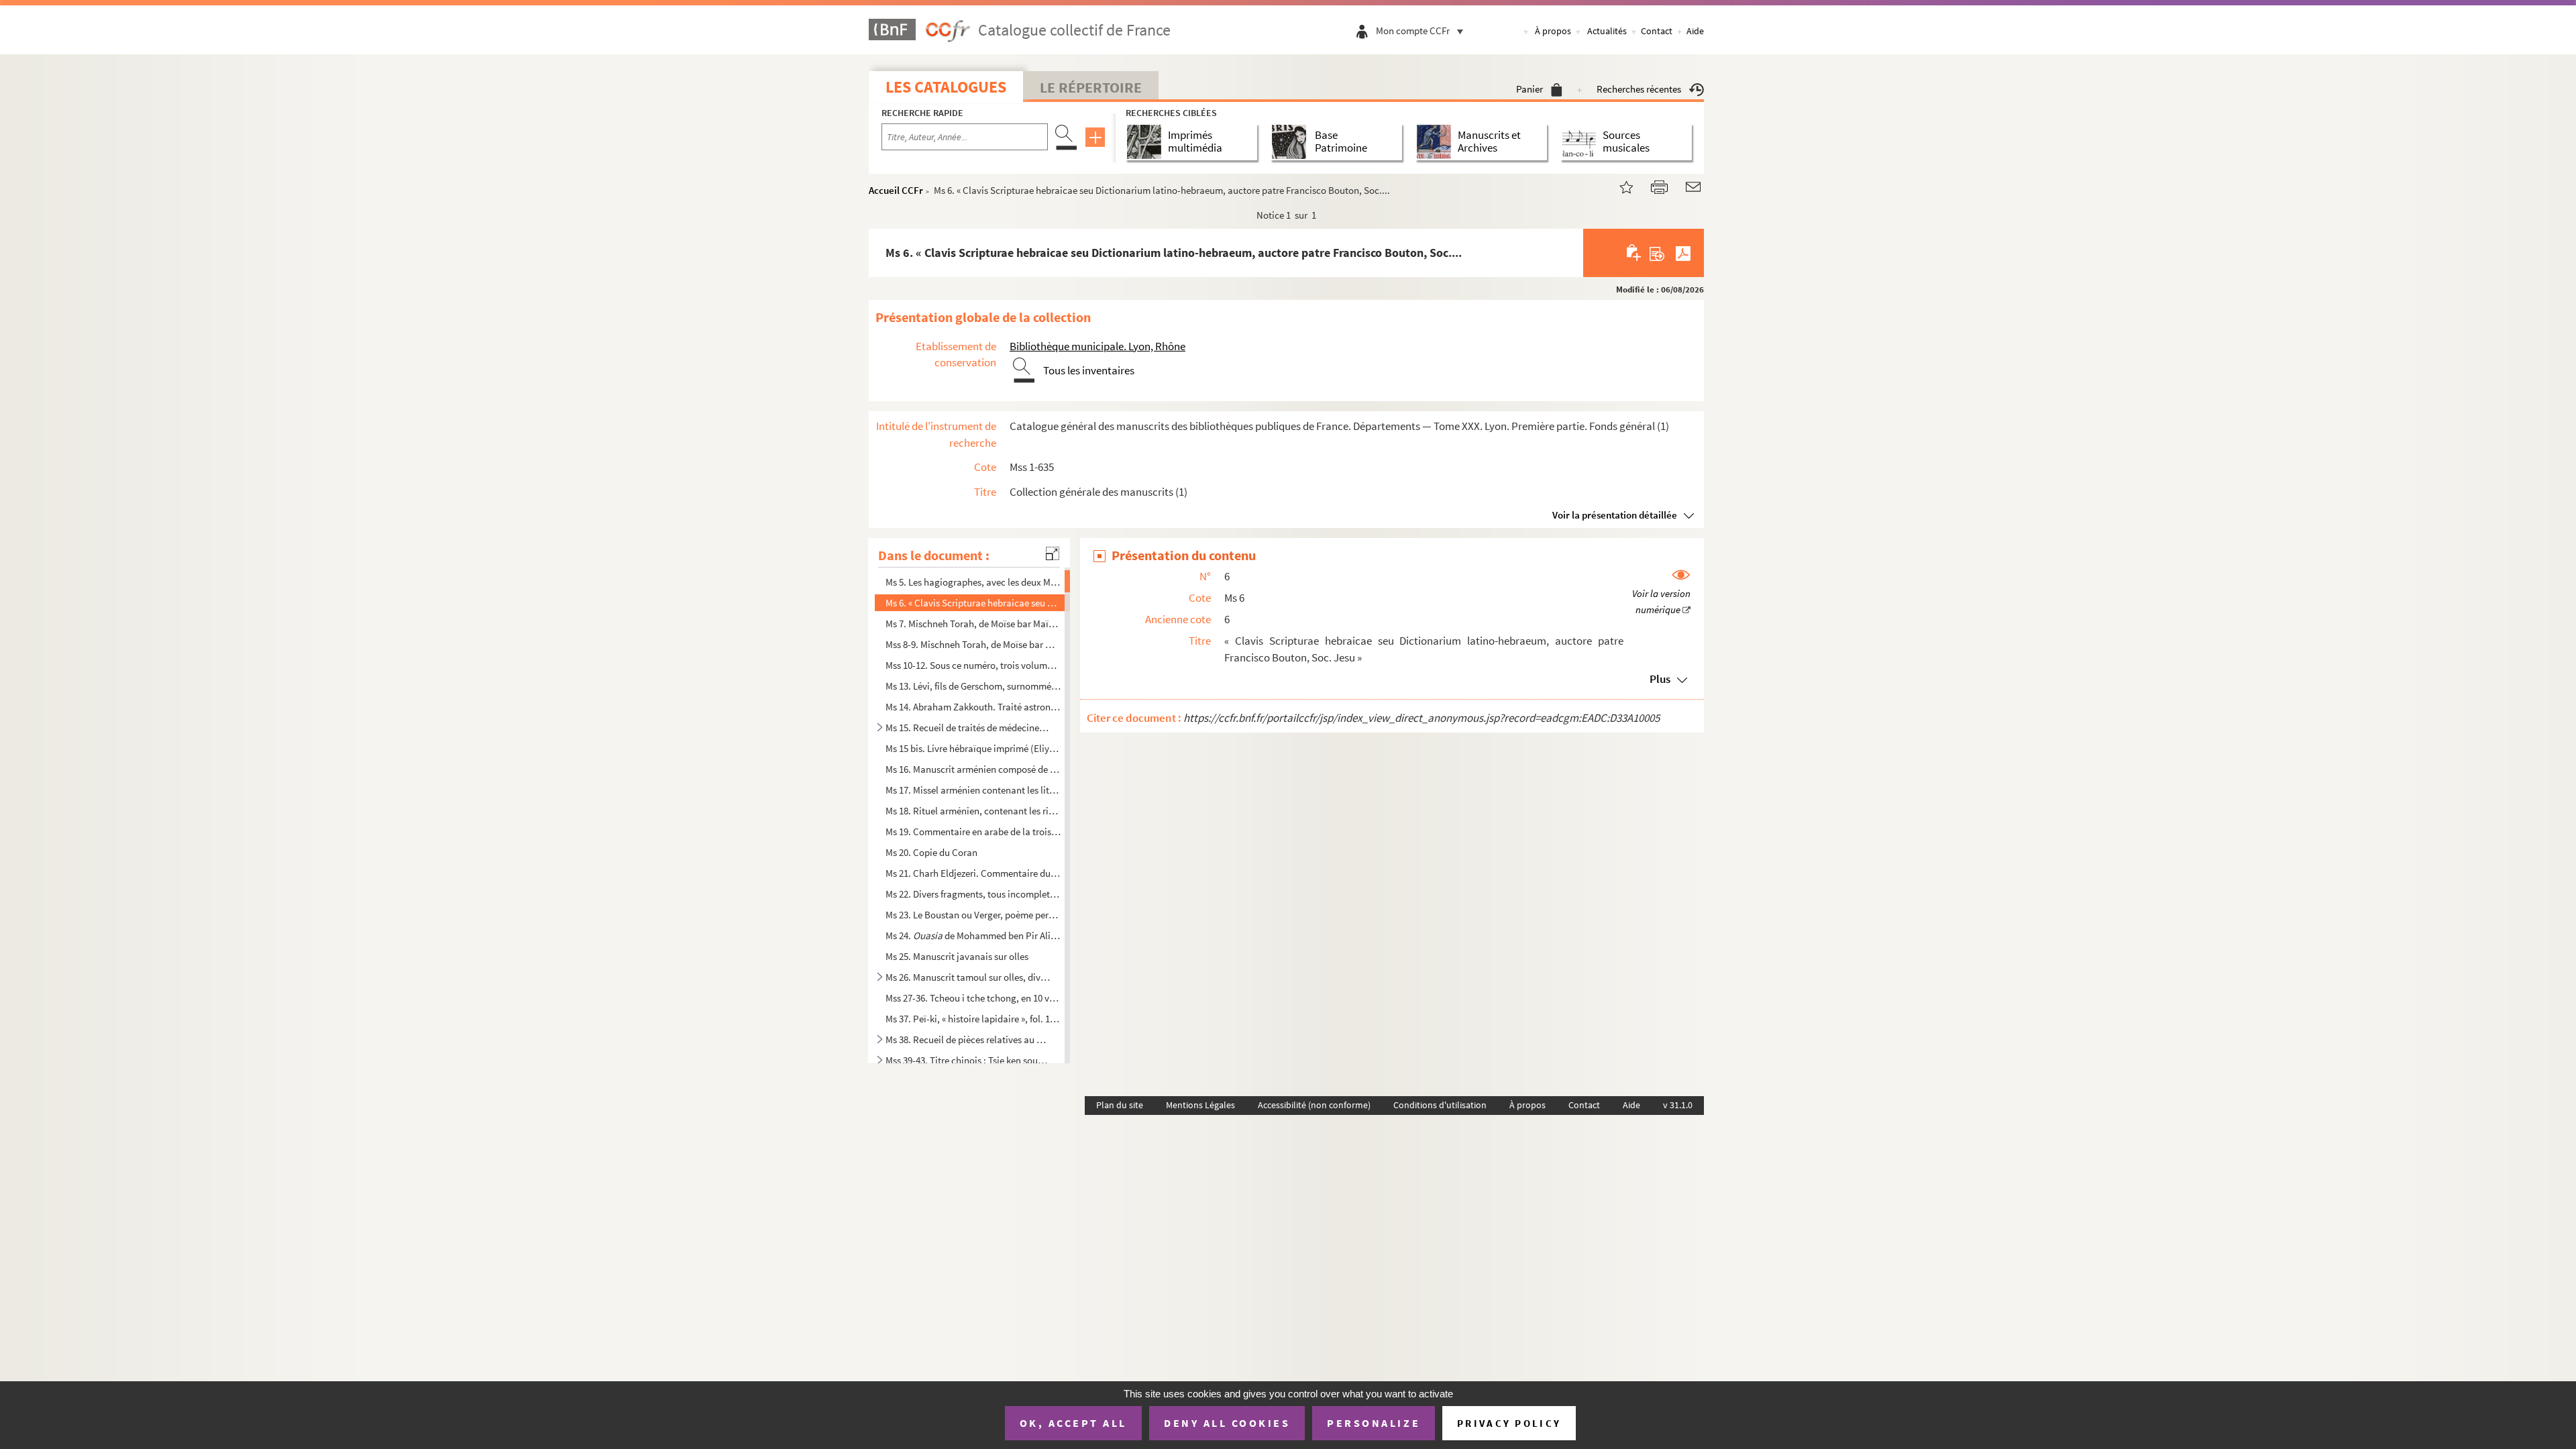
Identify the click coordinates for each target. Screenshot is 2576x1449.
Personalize (1374, 1423)
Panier (1529, 89)
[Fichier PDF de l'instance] (1683, 253)
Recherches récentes (1639, 89)
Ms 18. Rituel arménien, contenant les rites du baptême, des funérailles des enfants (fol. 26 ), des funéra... (973, 811)
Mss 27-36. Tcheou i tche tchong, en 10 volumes (973, 998)
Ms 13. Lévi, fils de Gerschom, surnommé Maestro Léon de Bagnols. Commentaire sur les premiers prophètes (973, 686)
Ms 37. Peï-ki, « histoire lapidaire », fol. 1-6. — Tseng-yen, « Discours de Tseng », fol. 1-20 (973, 1019)
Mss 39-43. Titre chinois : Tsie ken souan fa (968, 1060)
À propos (1553, 31)
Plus (1660, 679)
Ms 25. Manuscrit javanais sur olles (957, 956)
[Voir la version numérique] (1661, 593)
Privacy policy (1509, 1423)
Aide (1695, 31)
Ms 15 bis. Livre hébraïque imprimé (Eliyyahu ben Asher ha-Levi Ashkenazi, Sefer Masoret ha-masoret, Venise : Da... (973, 748)
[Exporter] (1657, 253)
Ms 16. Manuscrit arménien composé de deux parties (973, 769)
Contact (1657, 31)
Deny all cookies (1227, 1423)
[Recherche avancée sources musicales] (1581, 142)
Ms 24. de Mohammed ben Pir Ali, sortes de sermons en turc (973, 935)
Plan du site (1120, 1105)
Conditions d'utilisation (1440, 1105)
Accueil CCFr (896, 190)
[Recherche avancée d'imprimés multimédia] (1147, 142)
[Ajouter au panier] (1634, 253)
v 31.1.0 (1678, 1105)
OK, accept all (1073, 1423)
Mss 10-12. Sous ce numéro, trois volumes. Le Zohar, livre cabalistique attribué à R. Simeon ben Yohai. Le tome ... (973, 665)
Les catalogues (946, 87)
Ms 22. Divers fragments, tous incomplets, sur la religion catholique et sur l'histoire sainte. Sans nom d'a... (973, 894)
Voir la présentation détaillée (1615, 515)
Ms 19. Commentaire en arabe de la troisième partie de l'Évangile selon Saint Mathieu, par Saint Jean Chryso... (973, 831)
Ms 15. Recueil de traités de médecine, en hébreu (968, 728)
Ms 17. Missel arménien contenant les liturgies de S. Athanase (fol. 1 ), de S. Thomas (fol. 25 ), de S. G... (973, 790)
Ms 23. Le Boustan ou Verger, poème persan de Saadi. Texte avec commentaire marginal (973, 915)
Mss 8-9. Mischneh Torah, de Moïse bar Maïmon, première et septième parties (973, 644)
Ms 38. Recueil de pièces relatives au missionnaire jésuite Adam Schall (968, 1039)
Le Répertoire (1091, 87)
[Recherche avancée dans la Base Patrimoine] (1292, 142)
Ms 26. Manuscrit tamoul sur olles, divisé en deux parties (968, 977)
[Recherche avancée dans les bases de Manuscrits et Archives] (1437, 142)
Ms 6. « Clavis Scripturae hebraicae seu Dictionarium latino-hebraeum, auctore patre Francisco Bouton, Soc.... (973, 603)
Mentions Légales (1200, 1105)
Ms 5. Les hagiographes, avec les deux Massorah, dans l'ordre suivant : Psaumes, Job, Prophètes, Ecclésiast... (973, 582)
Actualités (1607, 31)
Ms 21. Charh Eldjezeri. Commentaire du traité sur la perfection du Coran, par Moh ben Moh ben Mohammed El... (973, 872)
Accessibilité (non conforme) (1314, 1105)
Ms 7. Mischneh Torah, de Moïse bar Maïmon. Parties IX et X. (973, 624)
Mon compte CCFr (1413, 31)
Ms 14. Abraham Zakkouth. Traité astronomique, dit (973, 707)
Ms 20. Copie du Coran (931, 852)
